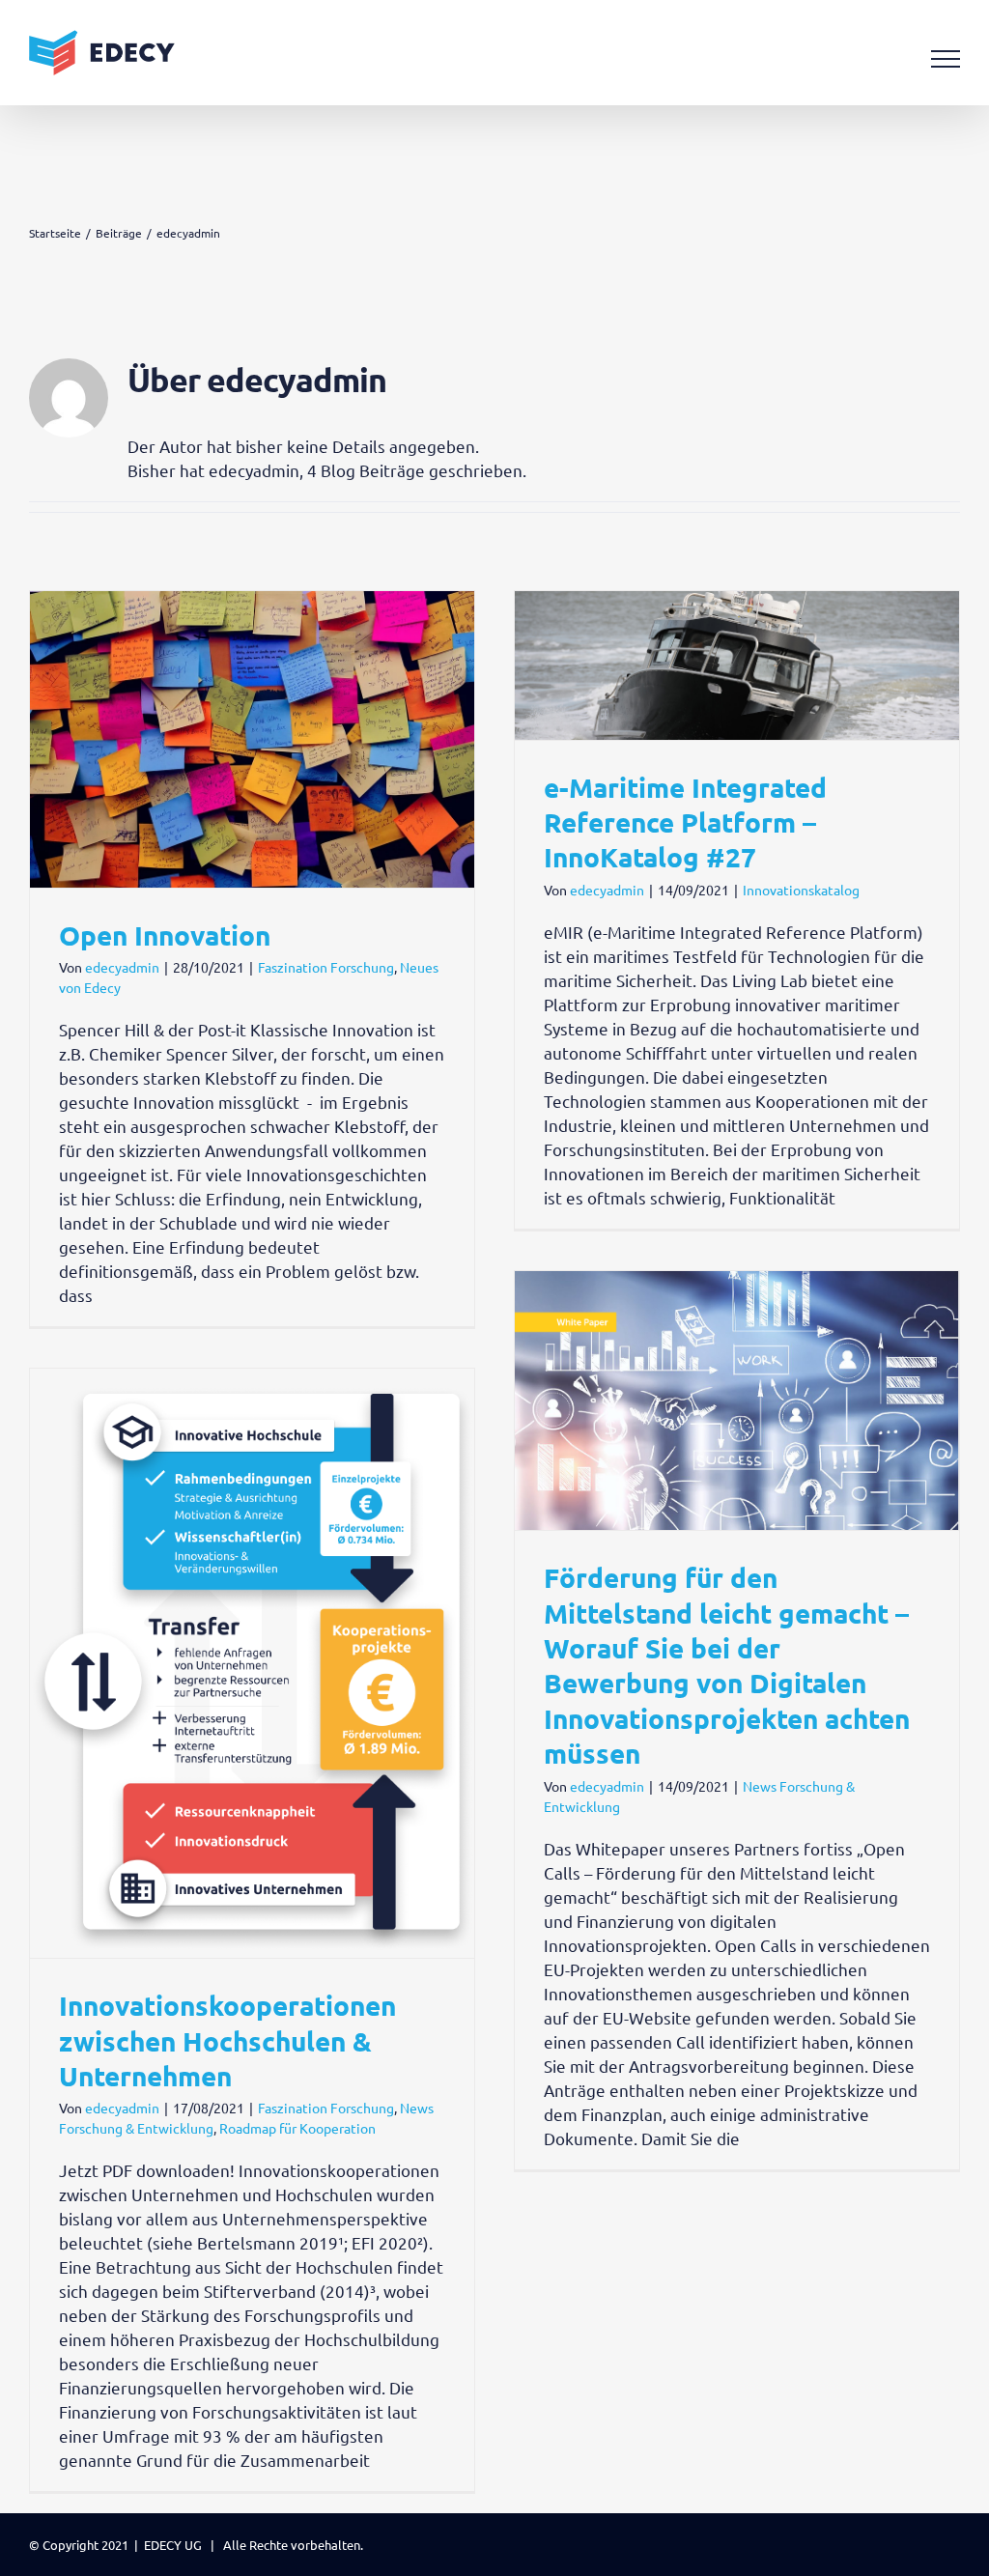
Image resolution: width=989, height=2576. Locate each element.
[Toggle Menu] (946, 59)
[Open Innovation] (252, 739)
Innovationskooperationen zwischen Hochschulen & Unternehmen (227, 2040)
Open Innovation (165, 934)
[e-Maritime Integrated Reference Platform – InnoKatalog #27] (737, 665)
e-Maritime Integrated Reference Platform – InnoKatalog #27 (685, 822)
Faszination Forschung (326, 967)
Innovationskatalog (801, 890)
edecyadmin (122, 967)
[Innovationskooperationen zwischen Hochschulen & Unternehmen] (252, 1663)
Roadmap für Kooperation (297, 2128)
